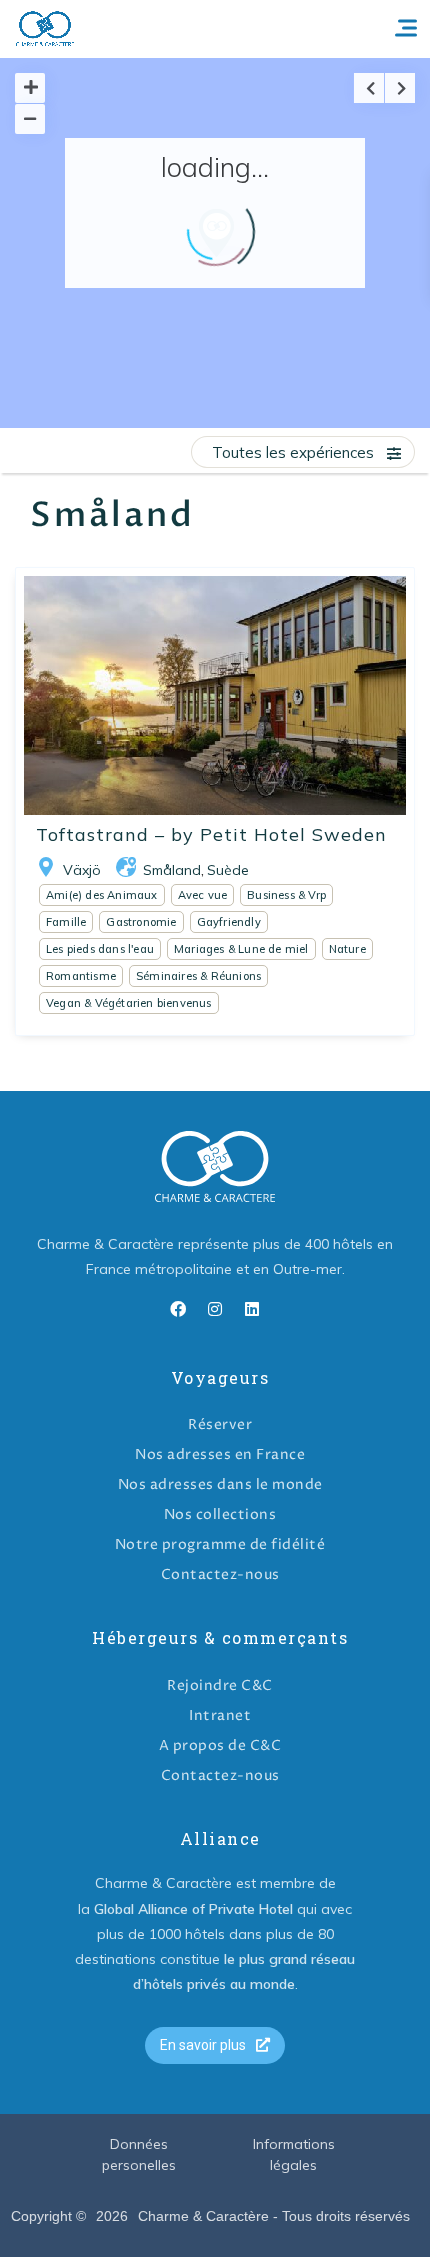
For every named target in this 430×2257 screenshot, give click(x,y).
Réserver (220, 1424)
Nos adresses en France (220, 1454)
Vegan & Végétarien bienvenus (129, 1003)
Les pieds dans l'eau (100, 949)
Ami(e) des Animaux (102, 895)
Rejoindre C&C (220, 1685)
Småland (172, 870)
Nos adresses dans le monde (220, 1484)
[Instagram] (215, 1309)
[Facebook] (178, 1309)
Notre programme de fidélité (220, 1544)
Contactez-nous (220, 1574)
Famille (66, 922)
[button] (215, 2045)
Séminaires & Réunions (198, 976)
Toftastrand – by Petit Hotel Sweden (211, 834)
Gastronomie (141, 922)
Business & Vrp (286, 895)
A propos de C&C (220, 1745)
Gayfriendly (229, 922)
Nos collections (220, 1514)
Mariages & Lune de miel (241, 949)
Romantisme (81, 976)
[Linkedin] (252, 1309)
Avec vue (203, 895)
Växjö (82, 870)
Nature (347, 949)
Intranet (220, 1715)
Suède (228, 870)
